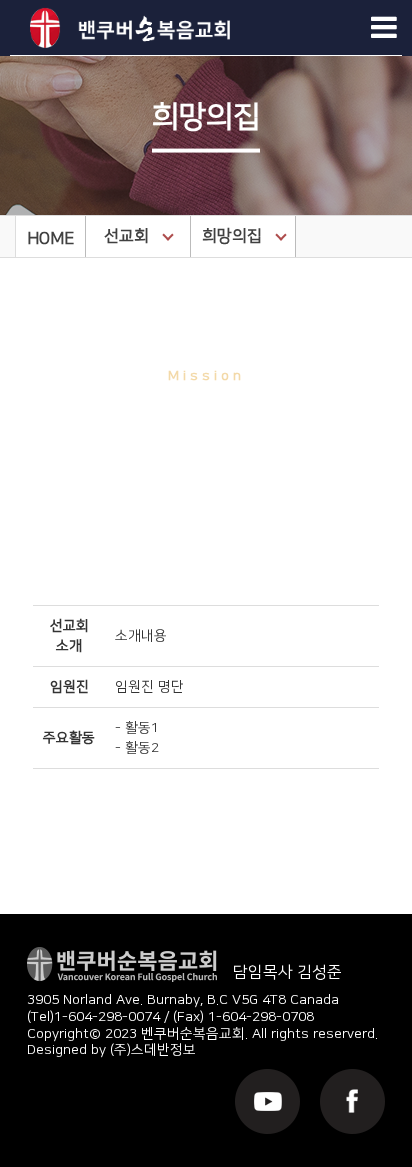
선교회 (126, 236)
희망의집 (232, 236)
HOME (50, 239)
